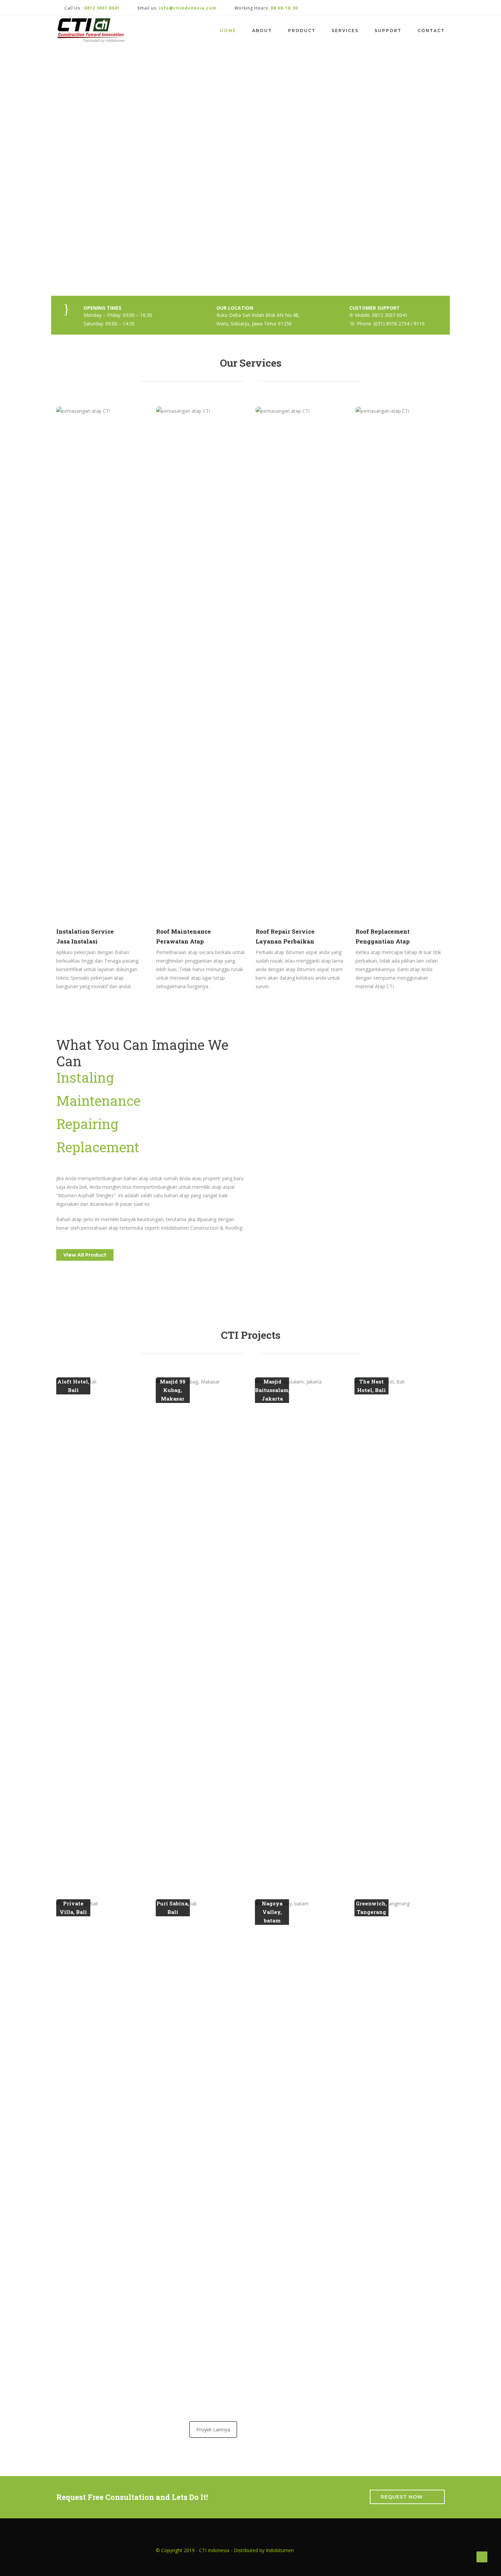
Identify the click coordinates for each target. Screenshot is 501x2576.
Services (345, 31)
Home (228, 31)
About (262, 31)
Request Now (402, 2497)
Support (388, 31)
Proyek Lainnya (213, 2429)
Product (302, 31)
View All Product (85, 1255)
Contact (431, 31)
